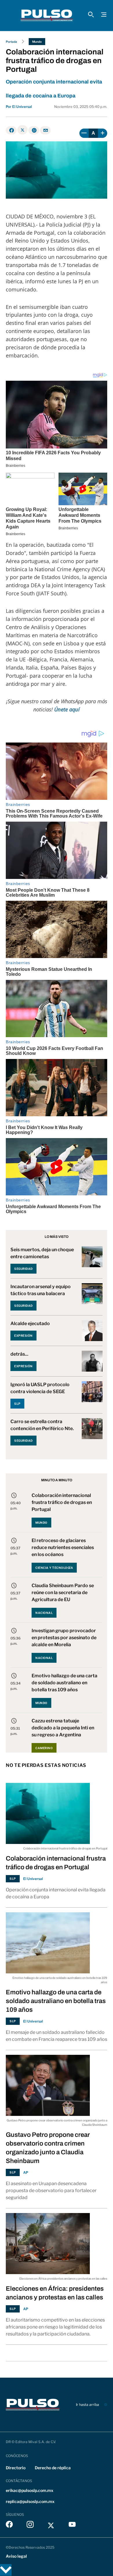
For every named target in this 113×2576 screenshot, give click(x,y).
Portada (11, 42)
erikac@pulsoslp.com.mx (30, 2490)
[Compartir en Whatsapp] (34, 130)
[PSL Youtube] (72, 2526)
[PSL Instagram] (30, 2526)
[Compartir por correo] (45, 130)
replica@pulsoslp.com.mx (30, 2501)
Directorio (16, 2468)
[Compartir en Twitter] (22, 130)
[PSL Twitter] (51, 2526)
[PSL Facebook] (9, 2526)
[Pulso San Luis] (47, 15)
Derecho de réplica (53, 2468)
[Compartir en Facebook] (11, 130)
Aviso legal (16, 2556)
